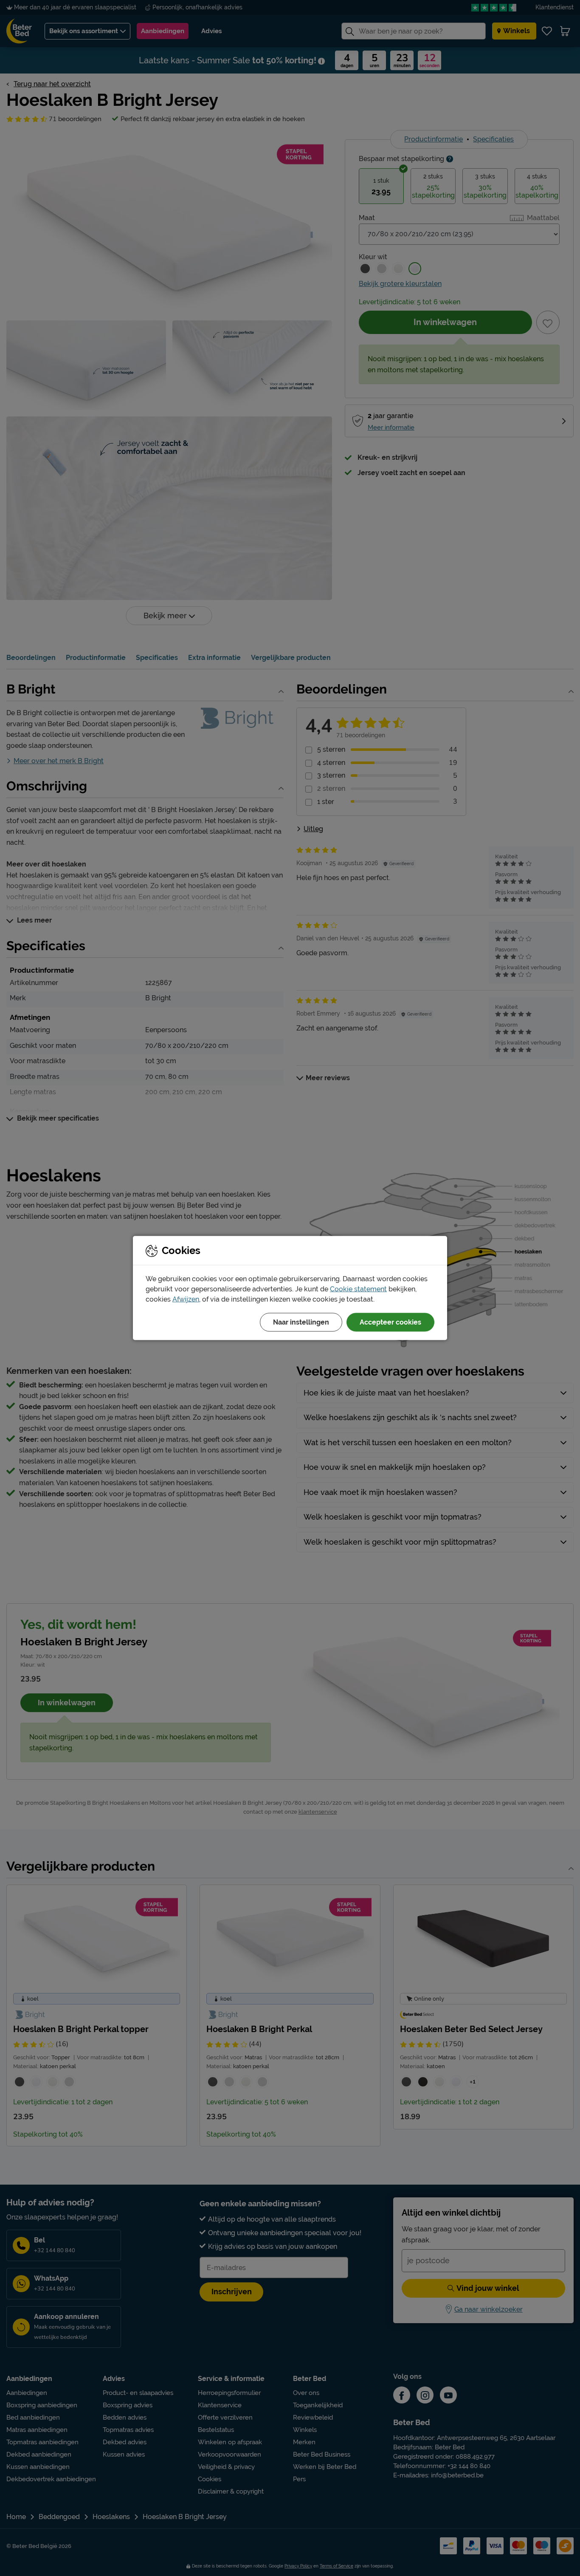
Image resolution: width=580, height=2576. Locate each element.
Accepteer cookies (390, 1322)
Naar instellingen (301, 1322)
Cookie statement (358, 1289)
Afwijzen (186, 1299)
